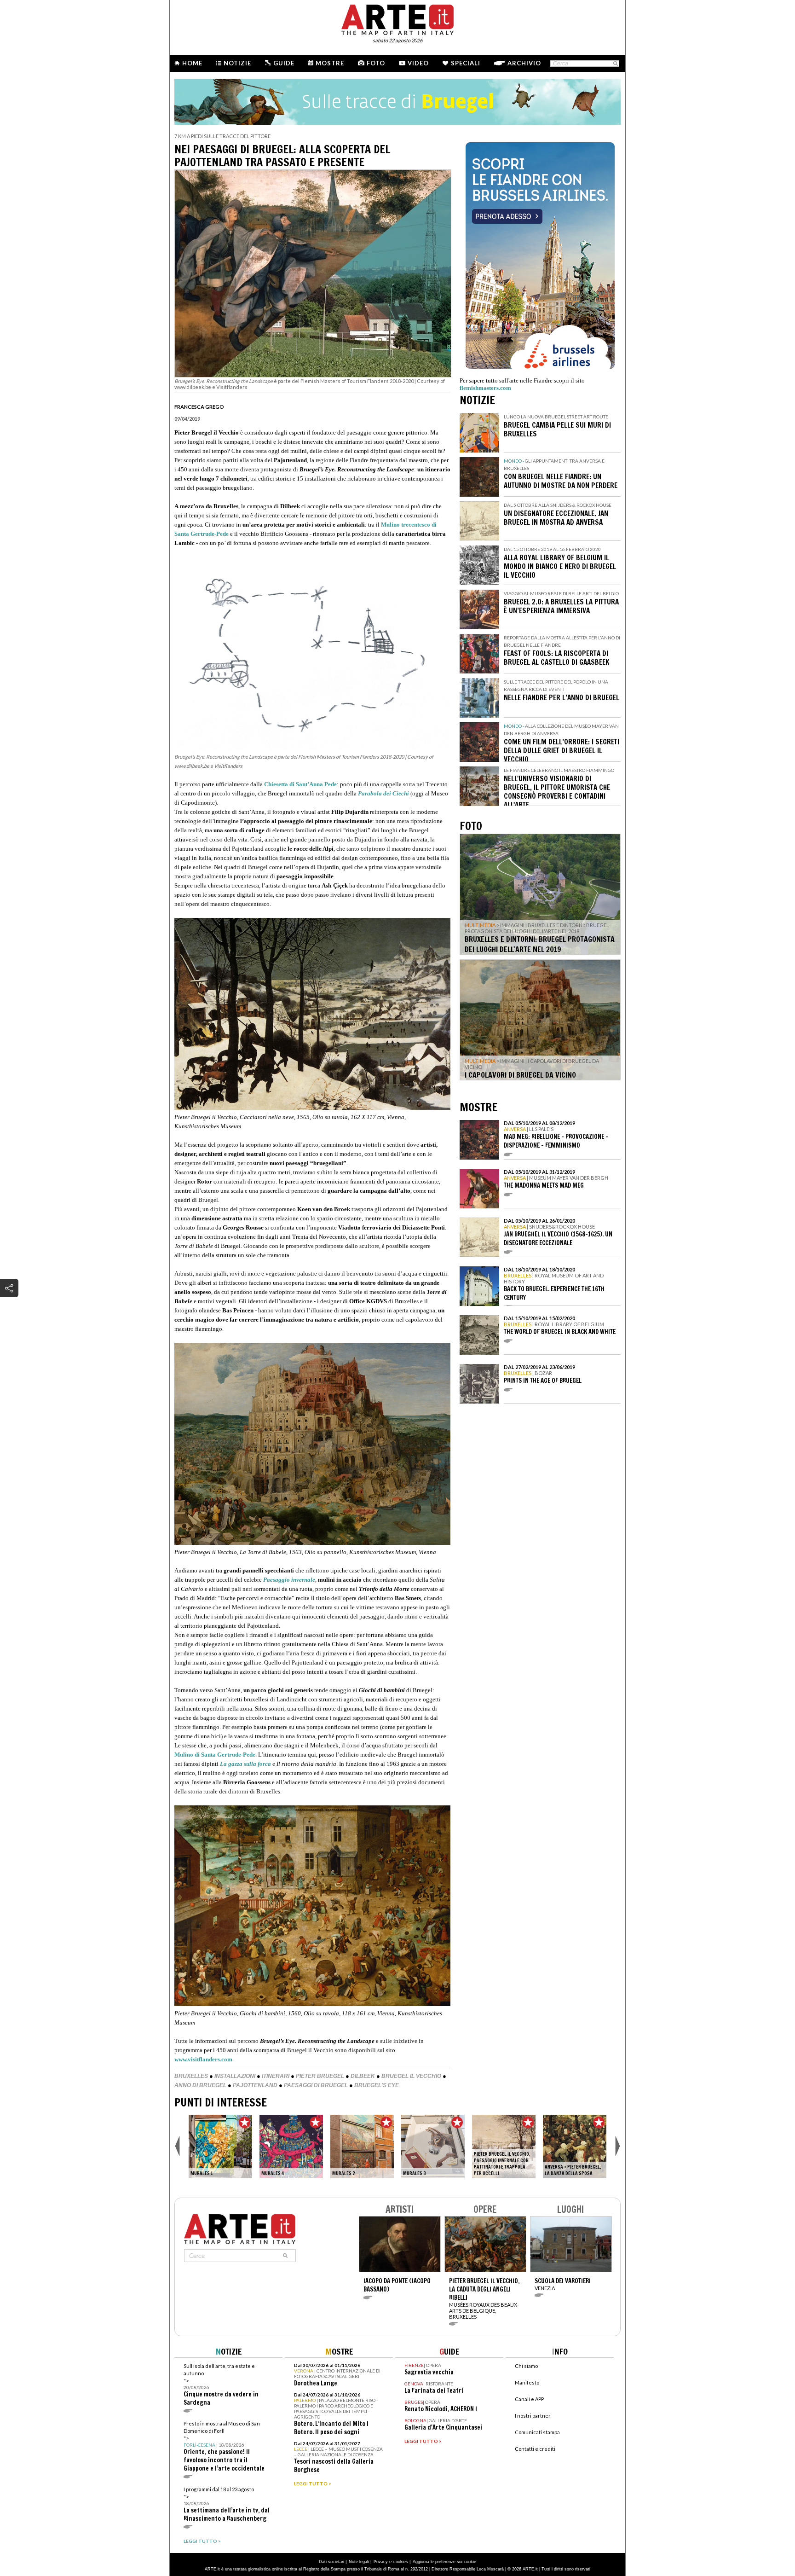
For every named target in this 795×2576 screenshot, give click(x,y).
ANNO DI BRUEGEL (200, 2085)
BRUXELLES (191, 2076)
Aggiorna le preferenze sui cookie (444, 2562)
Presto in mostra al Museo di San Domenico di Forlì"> (224, 2446)
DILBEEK (363, 2076)
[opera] (220, 2147)
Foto (376, 63)
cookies (401, 2562)
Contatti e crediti (535, 2449)
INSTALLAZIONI (235, 2076)
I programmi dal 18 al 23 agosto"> (227, 2504)
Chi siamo (526, 2366)
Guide (284, 63)
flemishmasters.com (485, 388)
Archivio (524, 63)
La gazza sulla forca (245, 1764)
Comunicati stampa (537, 2432)
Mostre (330, 63)
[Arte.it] (397, 18)
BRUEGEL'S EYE (377, 2085)
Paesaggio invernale (289, 1580)
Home (192, 63)
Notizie (237, 63)
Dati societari (331, 2562)
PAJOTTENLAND (255, 2085)
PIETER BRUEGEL (320, 2076)
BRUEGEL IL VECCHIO (411, 2076)
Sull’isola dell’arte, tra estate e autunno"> (221, 2385)
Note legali (359, 2562)
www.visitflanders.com (203, 2059)
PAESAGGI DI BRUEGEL (316, 2085)
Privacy (381, 2562)
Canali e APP (529, 2399)
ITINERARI (276, 2076)
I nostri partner (533, 2416)
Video (418, 63)
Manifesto (527, 2382)
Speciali (466, 63)
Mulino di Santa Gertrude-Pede (215, 1755)
